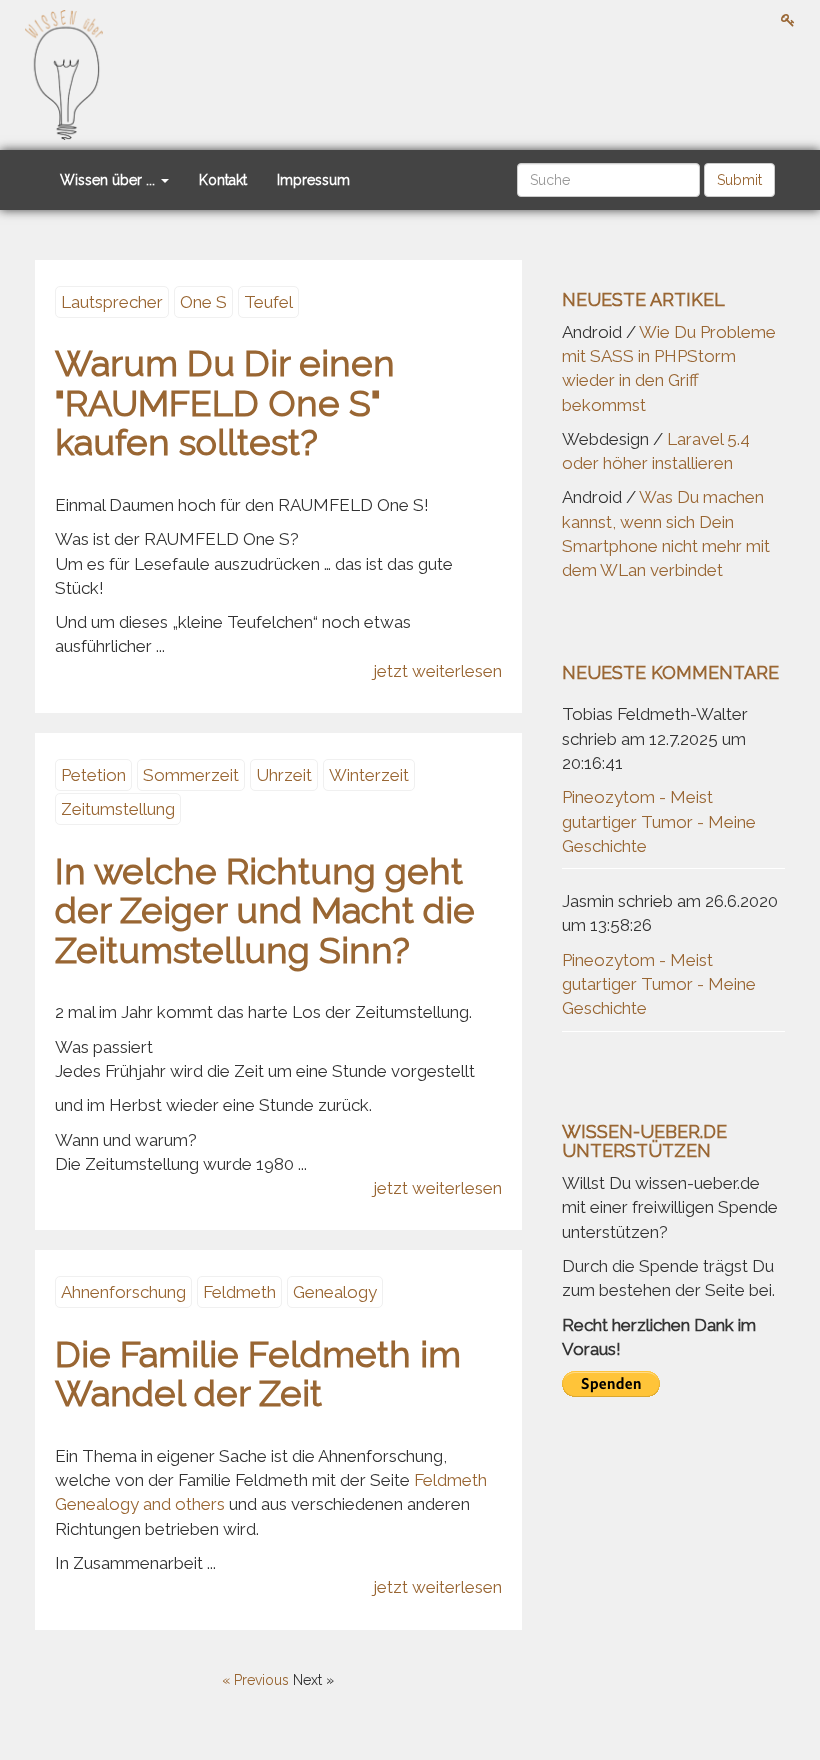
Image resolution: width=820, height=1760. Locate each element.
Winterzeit (369, 775)
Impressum (313, 180)
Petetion (93, 775)
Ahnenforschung (123, 1292)
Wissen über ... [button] (109, 180)
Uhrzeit (284, 775)
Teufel (268, 302)
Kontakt (223, 180)
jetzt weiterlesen (437, 671)
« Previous (257, 1680)
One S (203, 302)
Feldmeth (239, 1292)
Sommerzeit (191, 775)
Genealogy (335, 1292)
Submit (739, 180)
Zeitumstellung (118, 809)
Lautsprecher (112, 302)
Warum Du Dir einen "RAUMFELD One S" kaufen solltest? (225, 402)
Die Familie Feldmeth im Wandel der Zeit (258, 1374)
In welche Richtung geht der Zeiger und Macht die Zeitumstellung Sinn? (265, 910)
